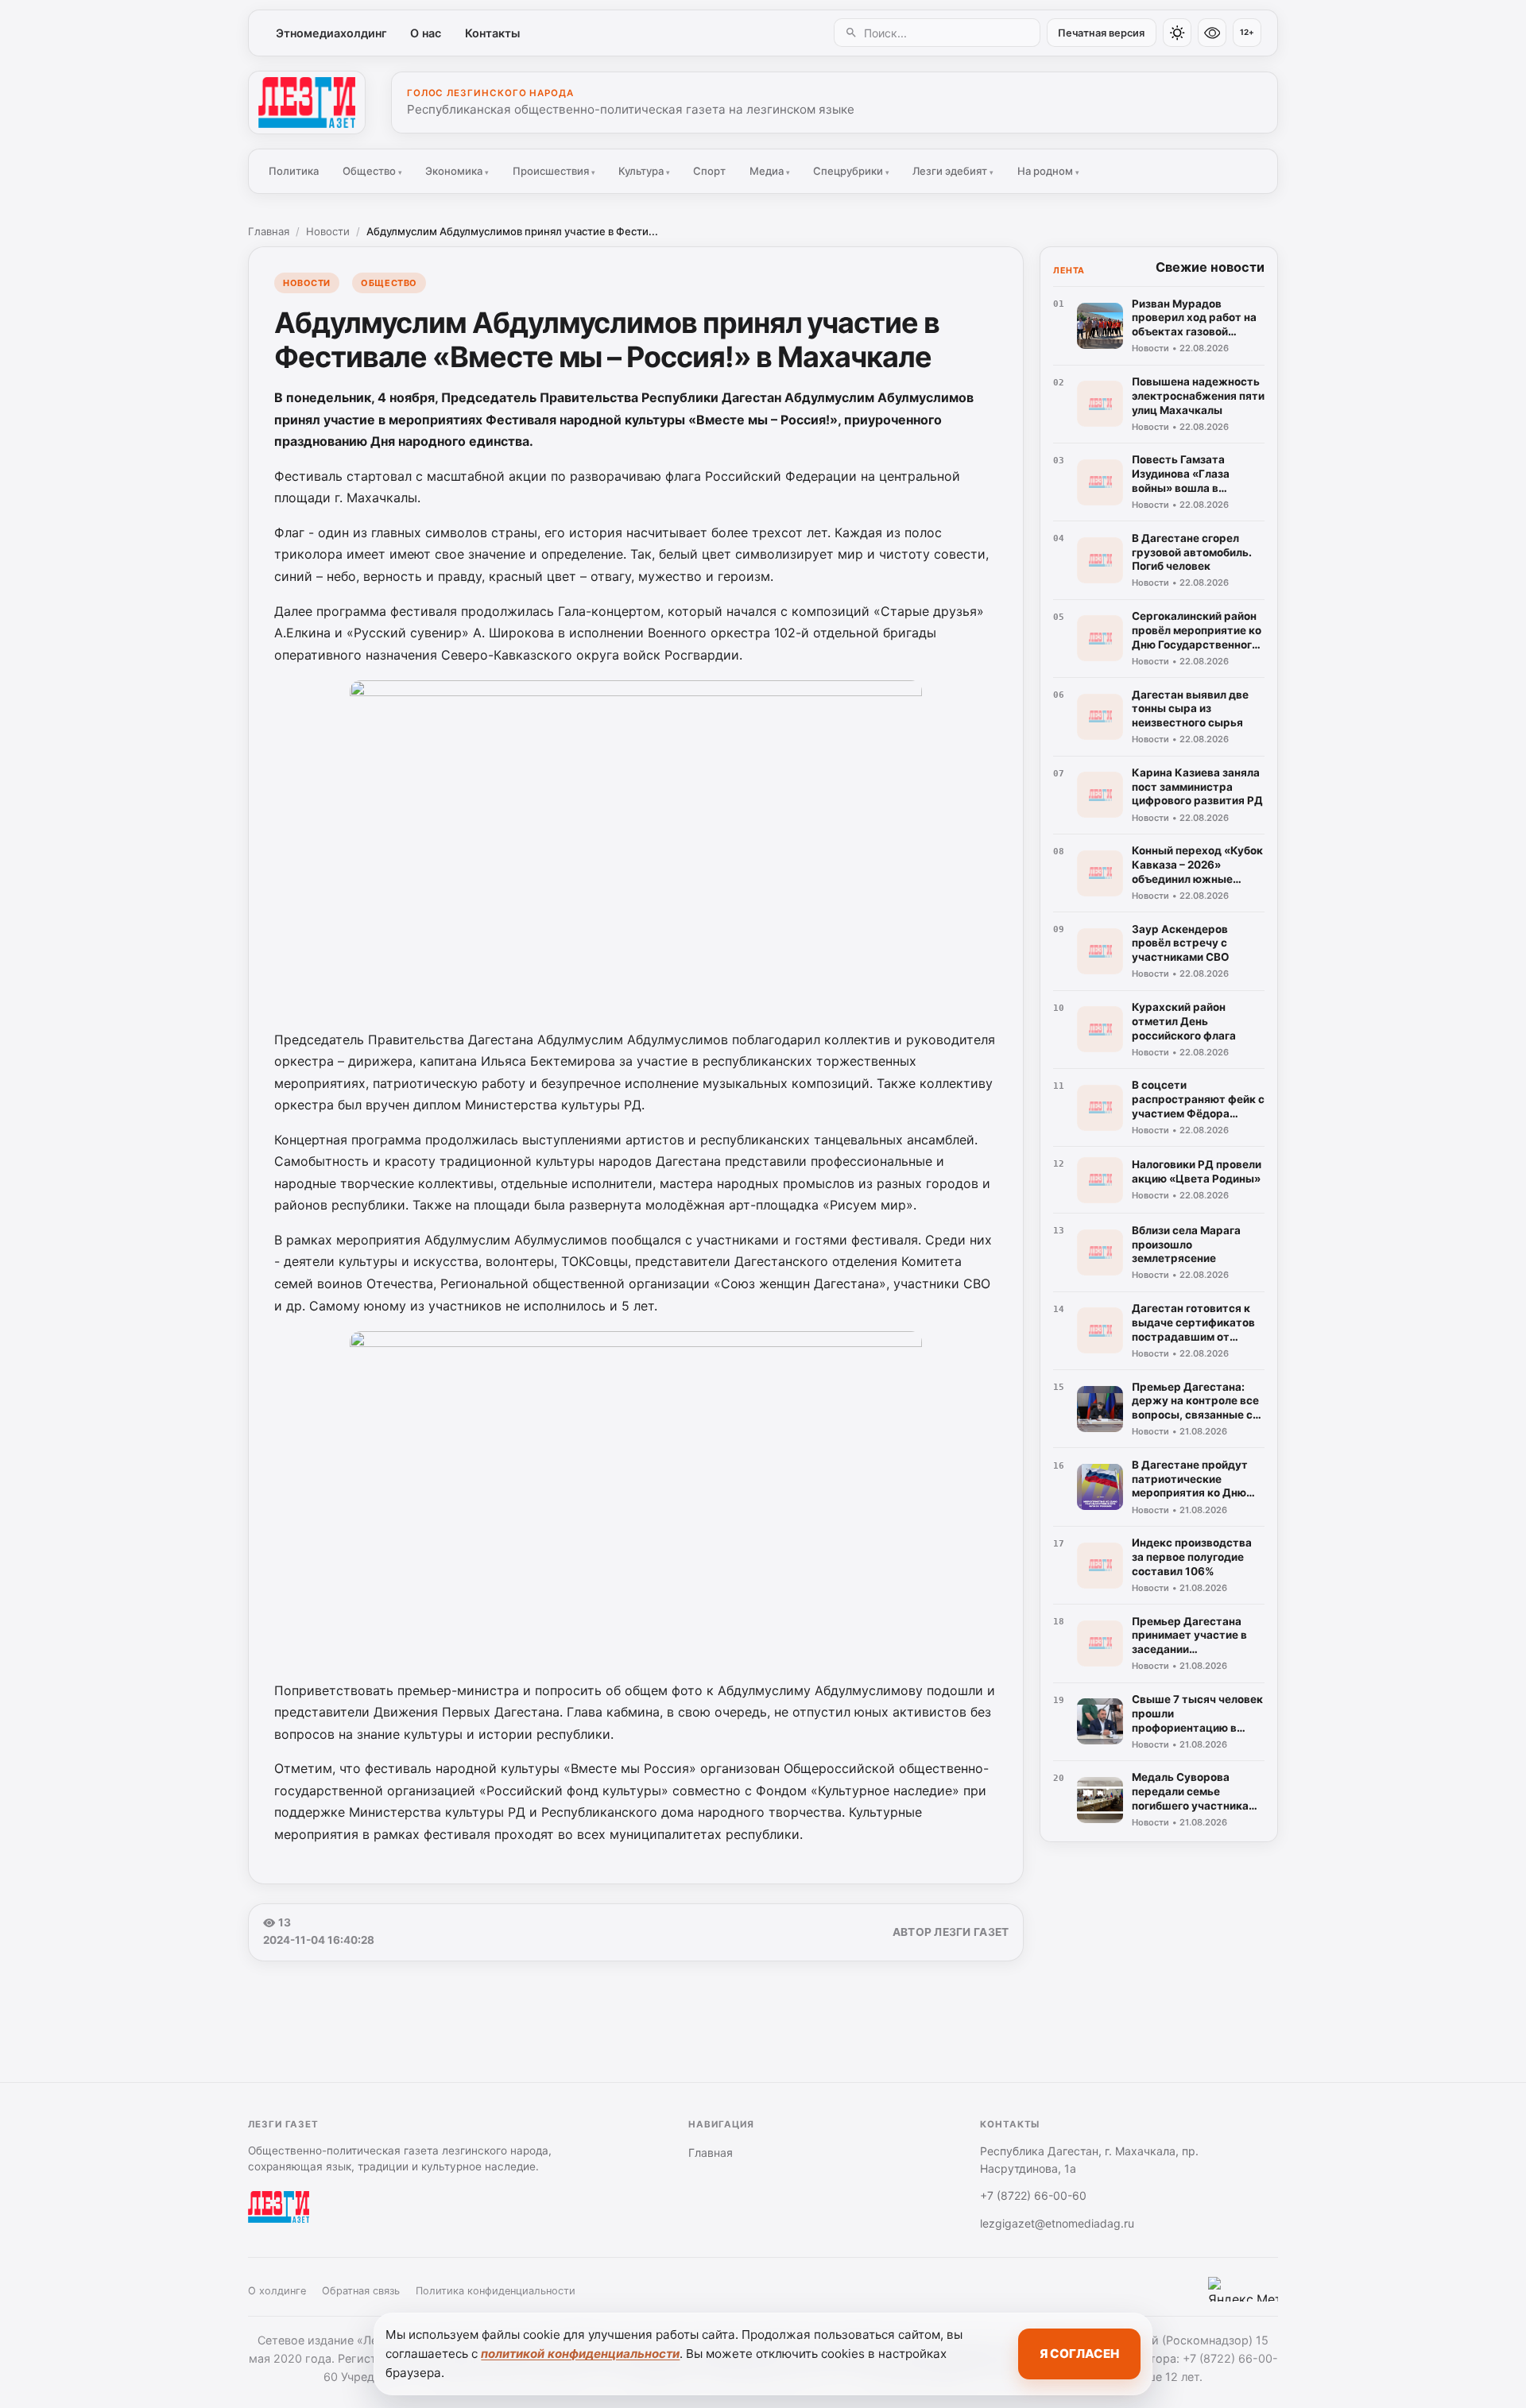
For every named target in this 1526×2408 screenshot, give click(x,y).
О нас (426, 33)
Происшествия (554, 171)
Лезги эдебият (953, 171)
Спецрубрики (851, 171)
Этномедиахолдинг (331, 33)
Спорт (709, 171)
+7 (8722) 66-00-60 (1033, 2195)
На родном (1048, 171)
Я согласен (1079, 2354)
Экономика (457, 171)
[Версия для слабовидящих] (1212, 33)
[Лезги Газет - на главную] (307, 103)
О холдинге (277, 2291)
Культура (644, 171)
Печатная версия (1101, 33)
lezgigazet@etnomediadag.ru (1057, 2223)
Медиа (770, 171)
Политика (294, 171)
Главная (269, 231)
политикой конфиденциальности (580, 2354)
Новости (328, 231)
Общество (372, 171)
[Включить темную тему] (1177, 33)
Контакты (492, 33)
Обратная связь (361, 2291)
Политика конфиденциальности (496, 2291)
